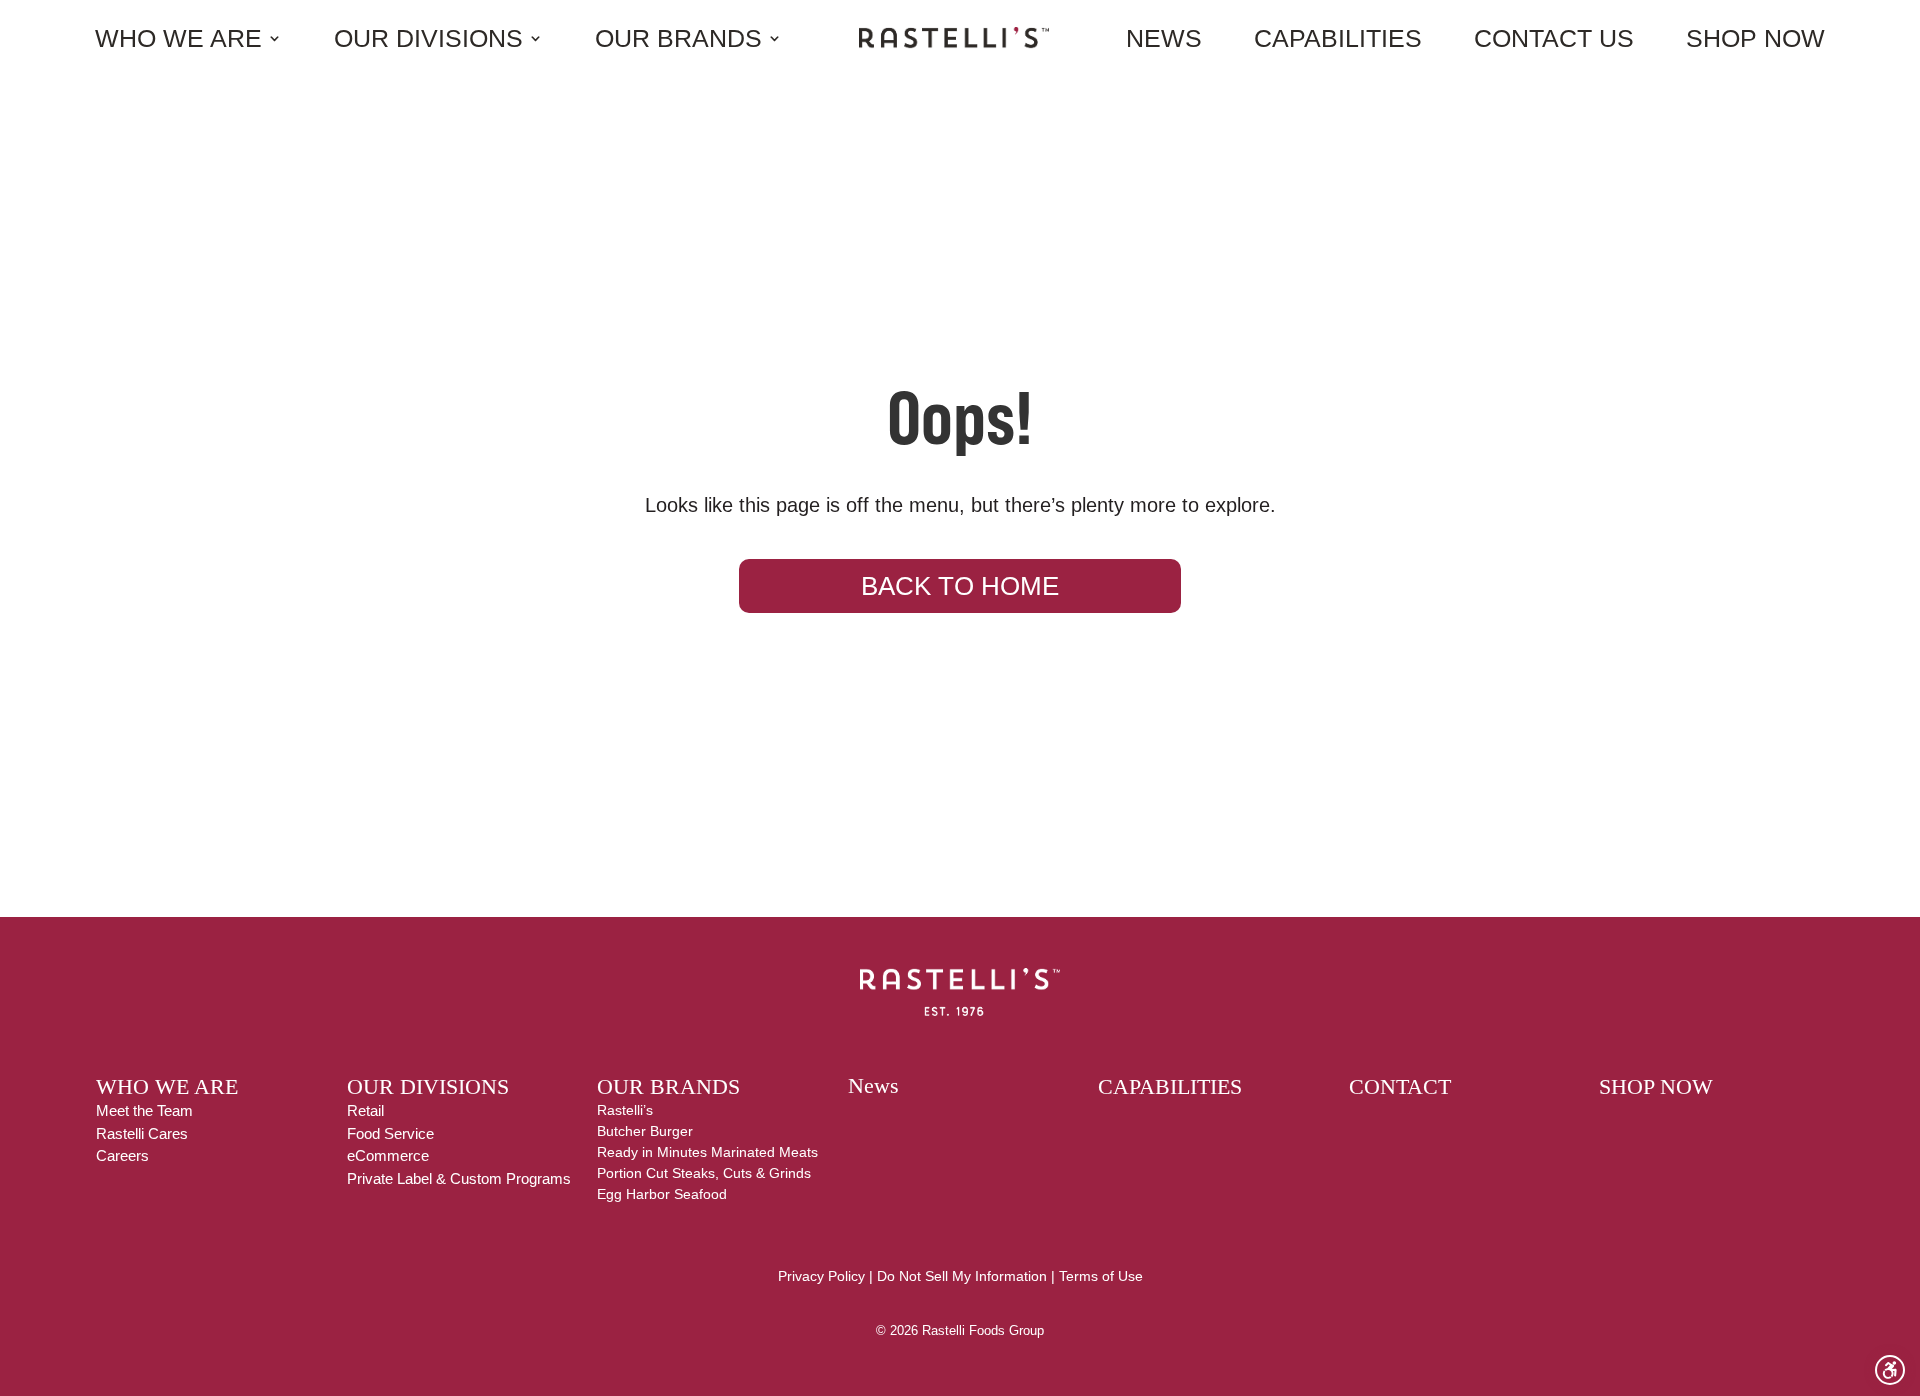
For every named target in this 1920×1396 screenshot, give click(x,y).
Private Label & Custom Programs (459, 1178)
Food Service (390, 1133)
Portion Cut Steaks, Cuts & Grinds (704, 1173)
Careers (122, 1155)
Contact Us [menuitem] (1554, 38)
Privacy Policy (821, 1276)
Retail (365, 1110)
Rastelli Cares (142, 1133)
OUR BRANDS (668, 1086)
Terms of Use (1101, 1276)
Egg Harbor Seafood (662, 1194)
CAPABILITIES (1170, 1086)
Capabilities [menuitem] (1338, 38)
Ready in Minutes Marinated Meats (707, 1152)
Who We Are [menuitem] (178, 38)
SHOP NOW (1656, 1086)
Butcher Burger (645, 1131)
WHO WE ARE (167, 1086)
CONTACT (1400, 1086)
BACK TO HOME (960, 586)
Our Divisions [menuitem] (428, 38)
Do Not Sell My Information (962, 1276)
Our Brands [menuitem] (678, 38)
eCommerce (388, 1155)
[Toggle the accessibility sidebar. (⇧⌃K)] (1890, 1370)
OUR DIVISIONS (428, 1086)
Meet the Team (144, 1110)
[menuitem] (954, 37)
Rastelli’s (625, 1110)
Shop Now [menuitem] (1755, 38)
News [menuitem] (1164, 38)
